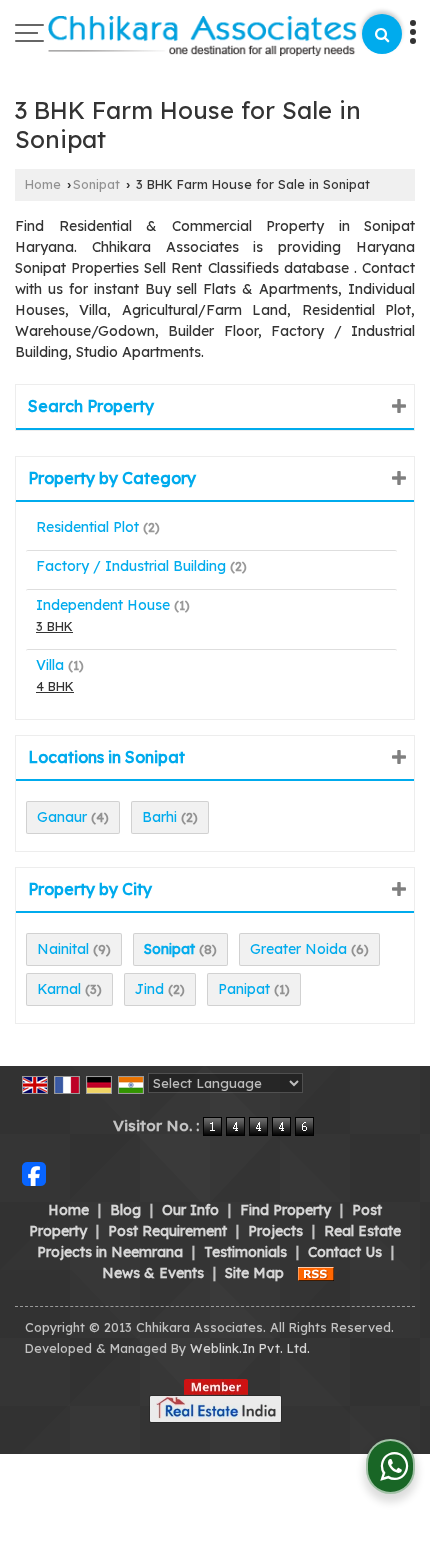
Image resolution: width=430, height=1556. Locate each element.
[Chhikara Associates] (203, 37)
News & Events (153, 1273)
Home (43, 184)
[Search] (382, 34)
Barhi (159, 817)
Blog (125, 1210)
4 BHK (55, 686)
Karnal (59, 989)
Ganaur (62, 817)
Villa (50, 665)
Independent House (103, 605)
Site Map (254, 1273)
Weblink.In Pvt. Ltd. (250, 1348)
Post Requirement (167, 1231)
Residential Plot (87, 527)
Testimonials (245, 1252)
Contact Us (345, 1252)
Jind (149, 989)
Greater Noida (298, 949)
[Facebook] (34, 1173)
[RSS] (316, 1273)
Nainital (63, 949)
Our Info (190, 1210)
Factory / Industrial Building (131, 566)
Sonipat (96, 184)
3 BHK (54, 626)
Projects (275, 1231)
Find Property (285, 1210)
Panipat (244, 989)
